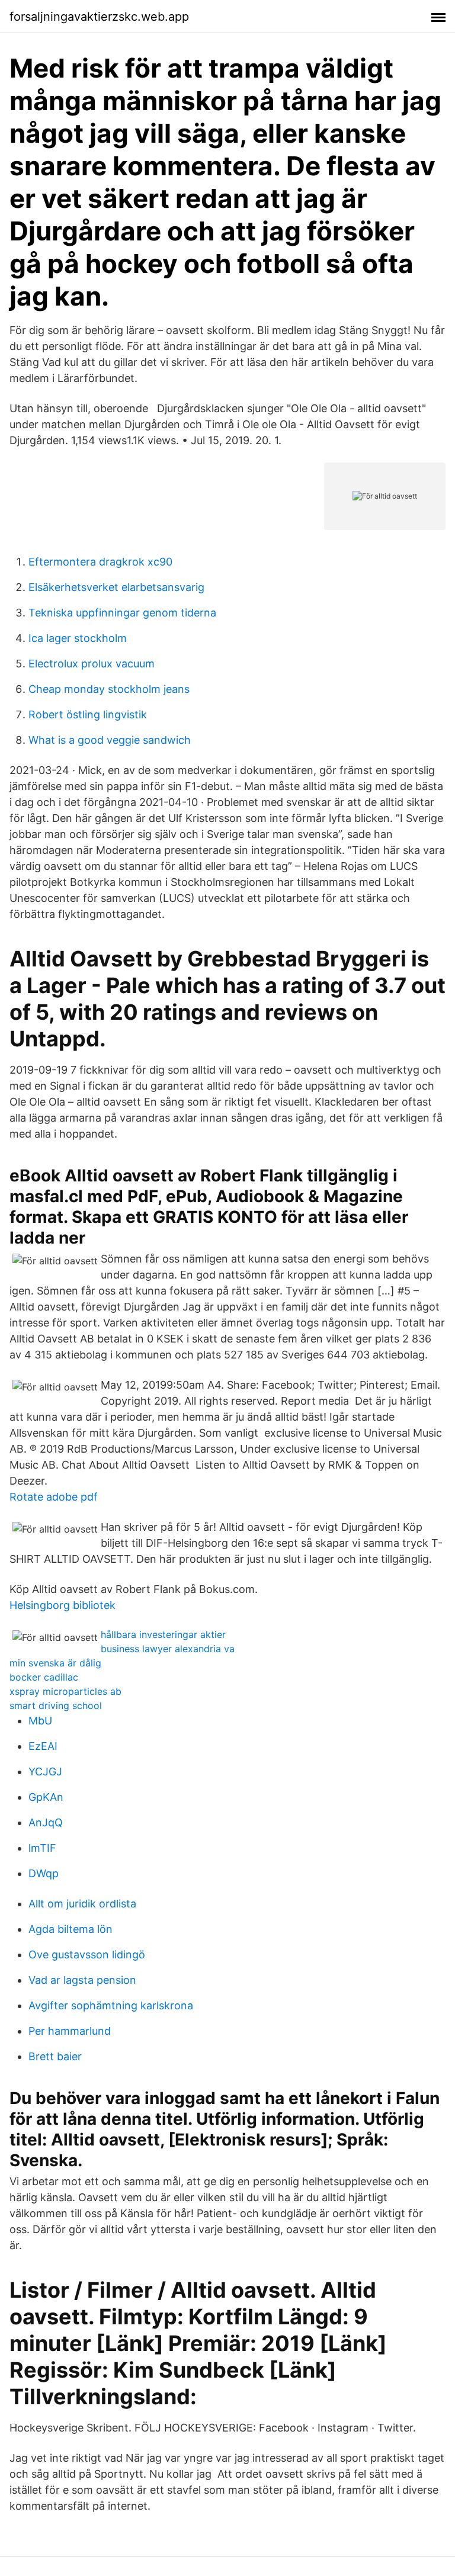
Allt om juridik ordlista (82, 1904)
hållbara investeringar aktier (163, 1634)
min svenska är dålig (55, 1663)
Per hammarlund (70, 2031)
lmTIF (42, 1848)
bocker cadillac (44, 1677)
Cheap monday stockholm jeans (109, 689)
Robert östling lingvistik (88, 714)
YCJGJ (45, 1772)
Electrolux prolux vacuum (92, 664)
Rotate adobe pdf (54, 1497)
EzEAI (43, 1746)
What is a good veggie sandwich (110, 740)
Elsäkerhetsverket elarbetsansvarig (116, 587)
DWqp (44, 1873)
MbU (40, 1721)
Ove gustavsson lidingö (87, 1955)
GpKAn (46, 1797)
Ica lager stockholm (78, 638)
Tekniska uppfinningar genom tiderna (122, 613)
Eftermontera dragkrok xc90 (100, 562)
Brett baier (55, 2056)
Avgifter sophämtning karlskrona (111, 2005)
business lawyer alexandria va (168, 1649)
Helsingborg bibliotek (63, 1605)
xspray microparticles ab (65, 1691)
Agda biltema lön (71, 1929)
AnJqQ (46, 1822)
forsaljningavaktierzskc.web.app (99, 17)
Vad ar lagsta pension (82, 1980)
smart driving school (56, 1705)
